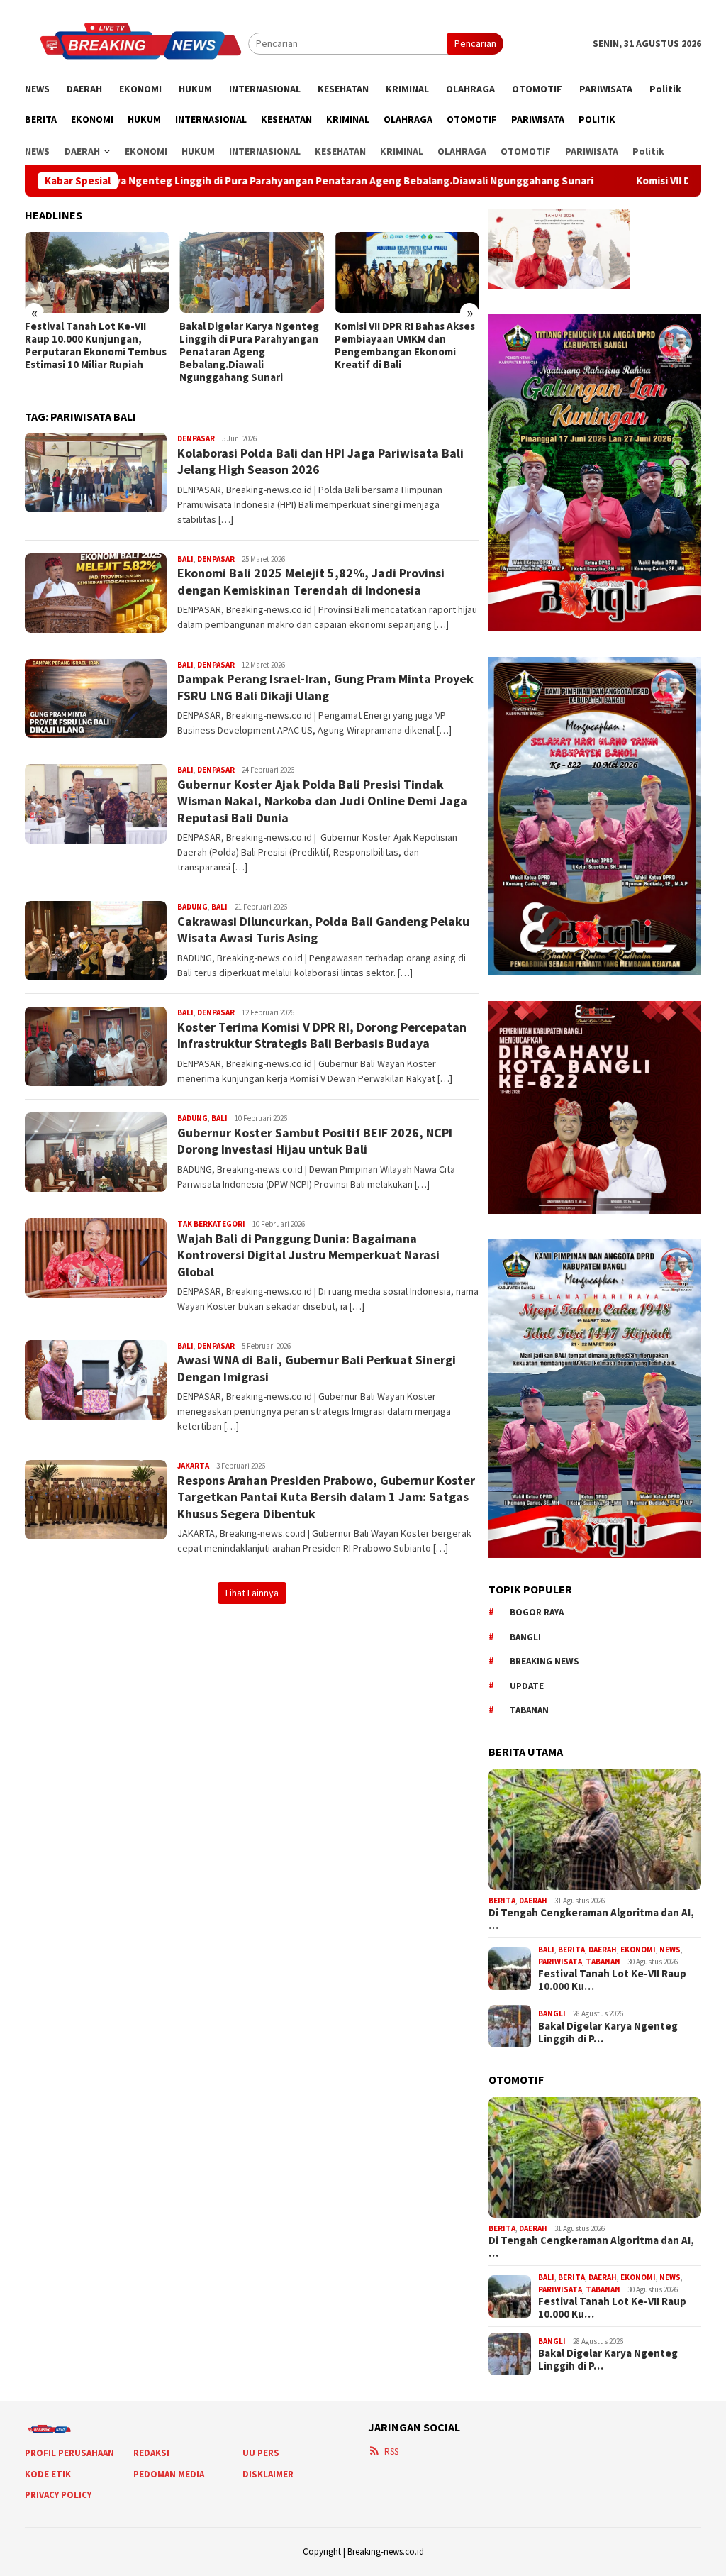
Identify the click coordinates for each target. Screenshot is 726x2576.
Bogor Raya (537, 1612)
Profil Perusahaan (69, 2453)
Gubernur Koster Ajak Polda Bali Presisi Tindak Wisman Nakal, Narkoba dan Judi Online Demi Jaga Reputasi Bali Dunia (322, 801)
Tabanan (529, 1710)
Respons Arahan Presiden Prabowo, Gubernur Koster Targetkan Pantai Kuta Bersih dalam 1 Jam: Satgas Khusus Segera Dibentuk (326, 1497)
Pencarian (475, 43)
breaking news (544, 1661)
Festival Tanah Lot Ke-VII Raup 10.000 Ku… (612, 1980)
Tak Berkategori (211, 1224)
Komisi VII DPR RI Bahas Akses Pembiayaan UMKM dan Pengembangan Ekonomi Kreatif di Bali (405, 346)
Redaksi (151, 2453)
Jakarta (193, 1466)
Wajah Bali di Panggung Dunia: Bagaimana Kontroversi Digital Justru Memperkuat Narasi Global (308, 1255)
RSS (391, 2451)
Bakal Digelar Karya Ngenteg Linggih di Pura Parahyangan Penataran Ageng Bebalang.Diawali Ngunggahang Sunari (249, 352)
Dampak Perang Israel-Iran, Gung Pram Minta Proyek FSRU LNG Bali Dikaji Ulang (325, 687)
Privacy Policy (58, 2495)
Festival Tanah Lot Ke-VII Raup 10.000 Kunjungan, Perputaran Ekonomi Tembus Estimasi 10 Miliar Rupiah (96, 346)
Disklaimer (268, 2474)
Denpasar (196, 438)
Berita (502, 1901)
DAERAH (533, 1901)
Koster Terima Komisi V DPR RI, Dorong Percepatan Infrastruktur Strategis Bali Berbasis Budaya (322, 1035)
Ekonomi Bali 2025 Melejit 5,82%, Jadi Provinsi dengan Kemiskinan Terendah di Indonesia (311, 581)
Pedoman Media (169, 2474)
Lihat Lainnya (252, 1593)
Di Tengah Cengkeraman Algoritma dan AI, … (591, 1919)
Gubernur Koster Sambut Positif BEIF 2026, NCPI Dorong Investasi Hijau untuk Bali (315, 1141)
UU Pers (261, 2453)
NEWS (670, 1950)
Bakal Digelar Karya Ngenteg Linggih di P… (608, 2033)
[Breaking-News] (136, 43)
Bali (185, 559)
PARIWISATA (560, 1962)
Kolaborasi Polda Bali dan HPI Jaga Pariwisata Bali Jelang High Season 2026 (320, 461)
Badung (192, 907)
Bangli (525, 1637)
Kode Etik (48, 2474)
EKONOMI (638, 1950)
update (527, 1686)
